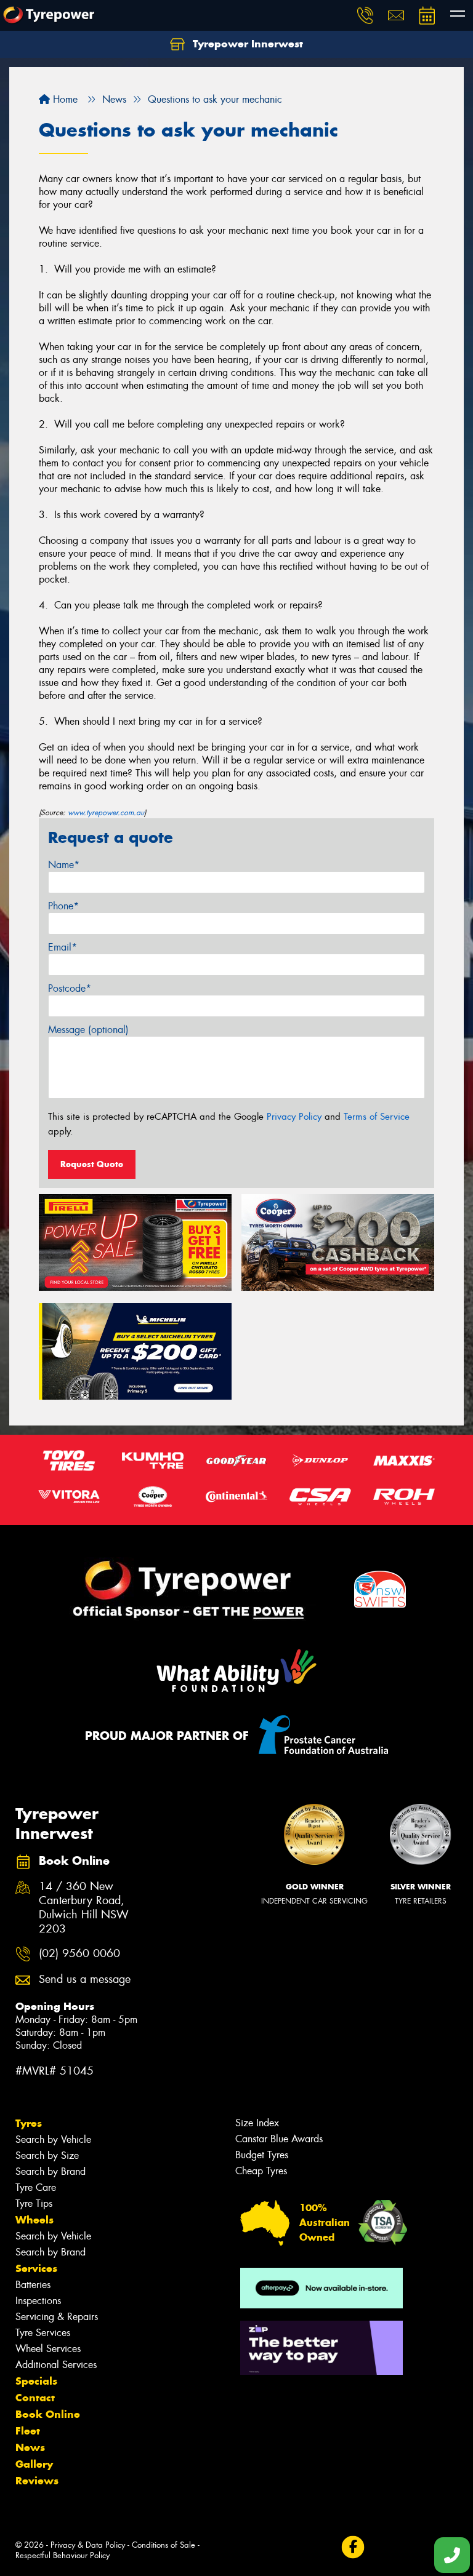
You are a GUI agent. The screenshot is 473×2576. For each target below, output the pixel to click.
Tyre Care (36, 2187)
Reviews (37, 2481)
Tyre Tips (34, 2203)
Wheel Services (48, 2349)
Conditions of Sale (164, 2545)
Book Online (48, 2414)
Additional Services (56, 2365)
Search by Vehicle (53, 2139)
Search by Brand (51, 2171)
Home (64, 99)
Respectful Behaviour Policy (63, 2555)
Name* (64, 865)
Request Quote (92, 1164)
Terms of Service (377, 1117)
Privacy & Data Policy (88, 2545)
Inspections (38, 2301)
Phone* (63, 906)
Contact (35, 2398)
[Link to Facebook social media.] (353, 2547)
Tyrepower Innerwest (246, 44)
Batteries (33, 2285)
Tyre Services (43, 2333)
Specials (36, 2381)
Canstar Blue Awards (279, 2139)
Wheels (34, 2220)
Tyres (29, 2123)
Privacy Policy (294, 1117)
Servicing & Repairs (57, 2317)
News (30, 2447)
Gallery (34, 2464)
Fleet (28, 2431)
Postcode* (70, 988)
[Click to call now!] (365, 15)
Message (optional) (88, 1030)
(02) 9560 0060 (79, 1954)
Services (36, 2268)
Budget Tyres (262, 2155)
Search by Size (47, 2155)
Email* (63, 947)
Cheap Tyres (261, 2171)
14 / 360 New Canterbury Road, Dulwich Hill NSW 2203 (84, 1908)
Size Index (257, 2123)
